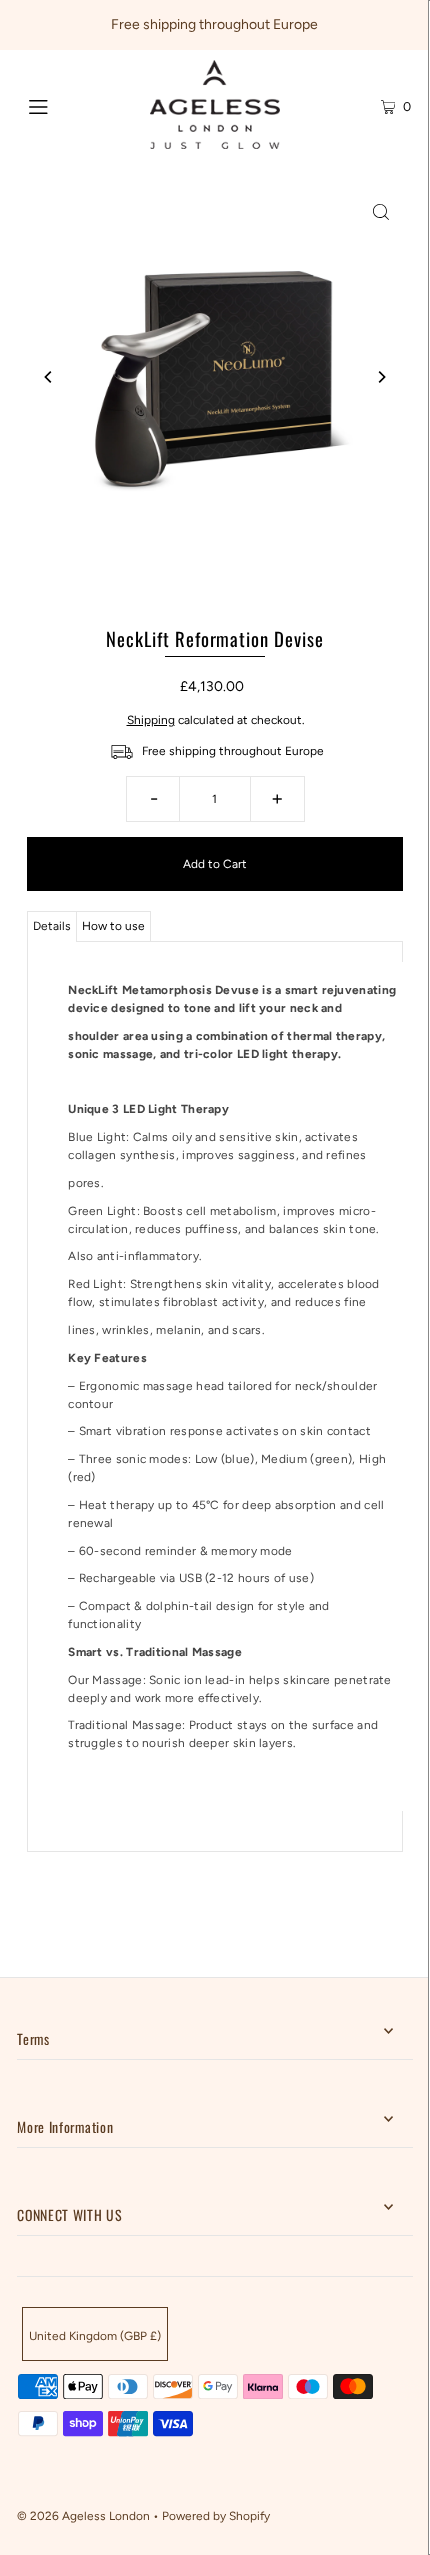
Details (52, 926)
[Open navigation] (67, 105)
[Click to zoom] (381, 211)
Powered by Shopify (216, 2516)
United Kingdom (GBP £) (95, 2336)
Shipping (151, 720)
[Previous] (49, 377)
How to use (113, 926)
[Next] (381, 377)
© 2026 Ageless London (83, 2516)
